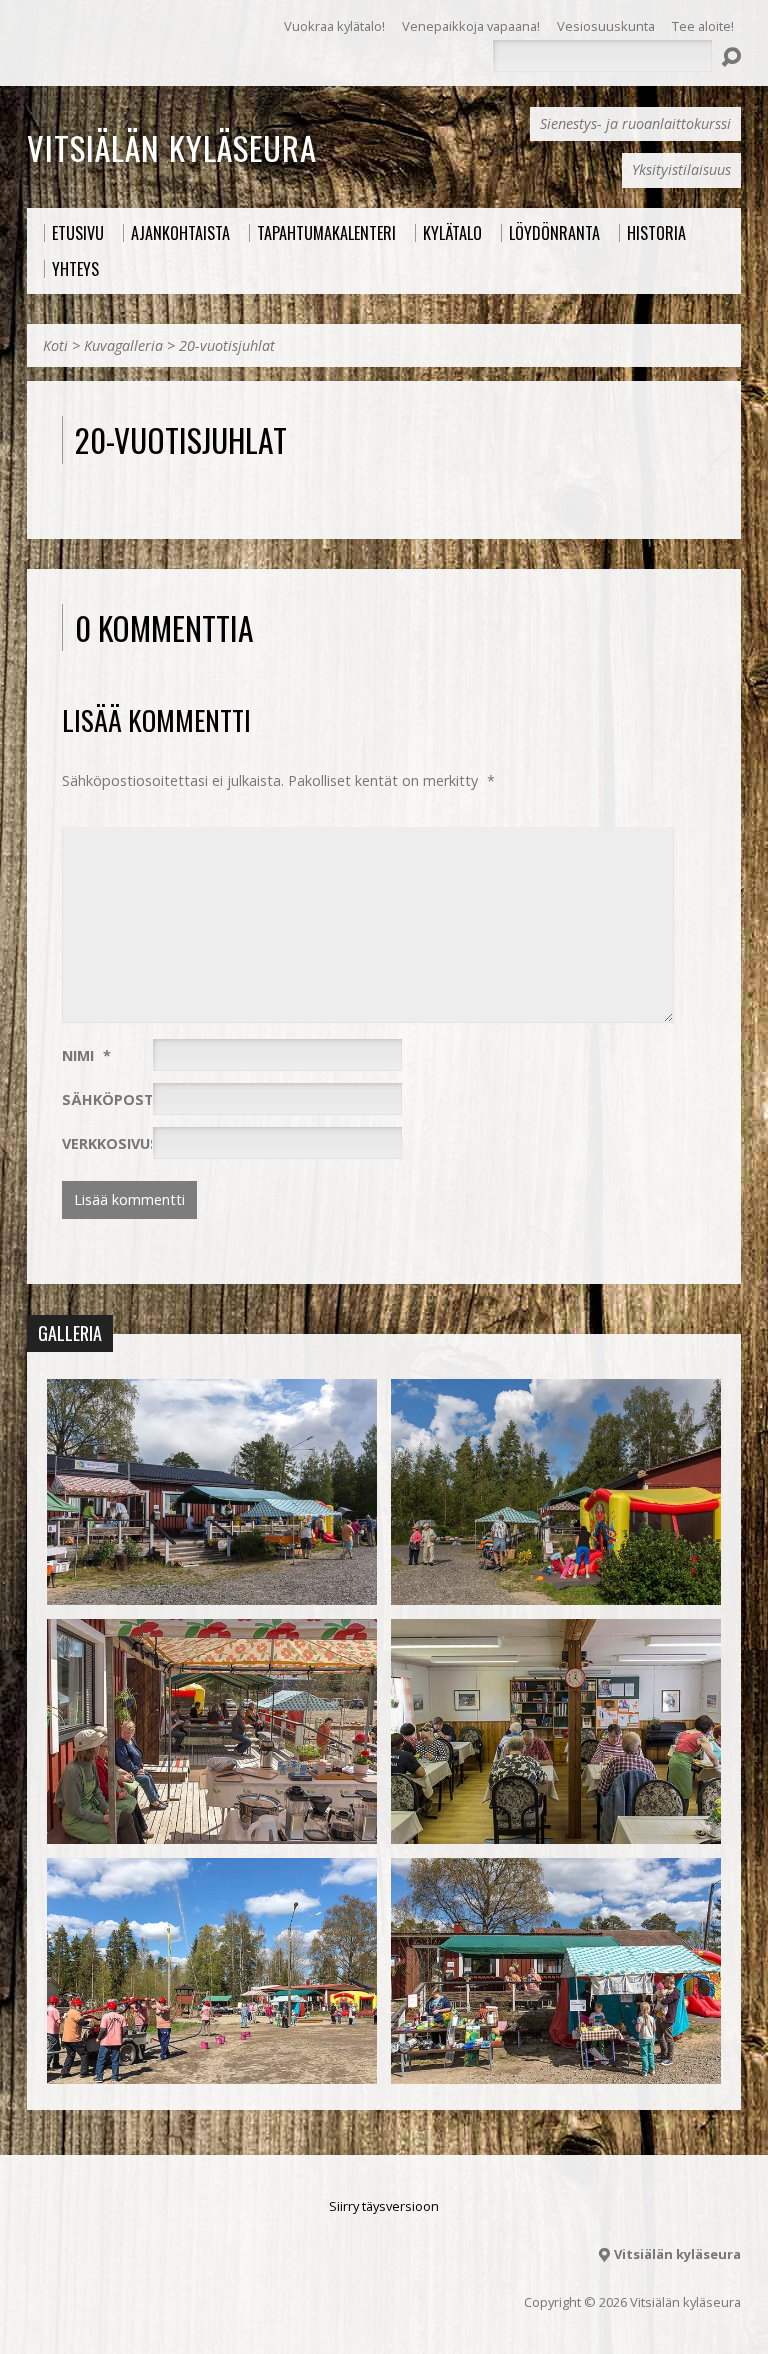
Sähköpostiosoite (146, 1099)
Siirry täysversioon (384, 2206)
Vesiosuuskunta (606, 26)
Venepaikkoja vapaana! (471, 26)
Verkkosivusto (121, 1143)
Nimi (86, 1055)
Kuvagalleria (123, 345)
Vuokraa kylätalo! (334, 26)
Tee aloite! (703, 26)
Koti (55, 345)
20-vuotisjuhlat (227, 345)
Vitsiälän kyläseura (172, 147)
